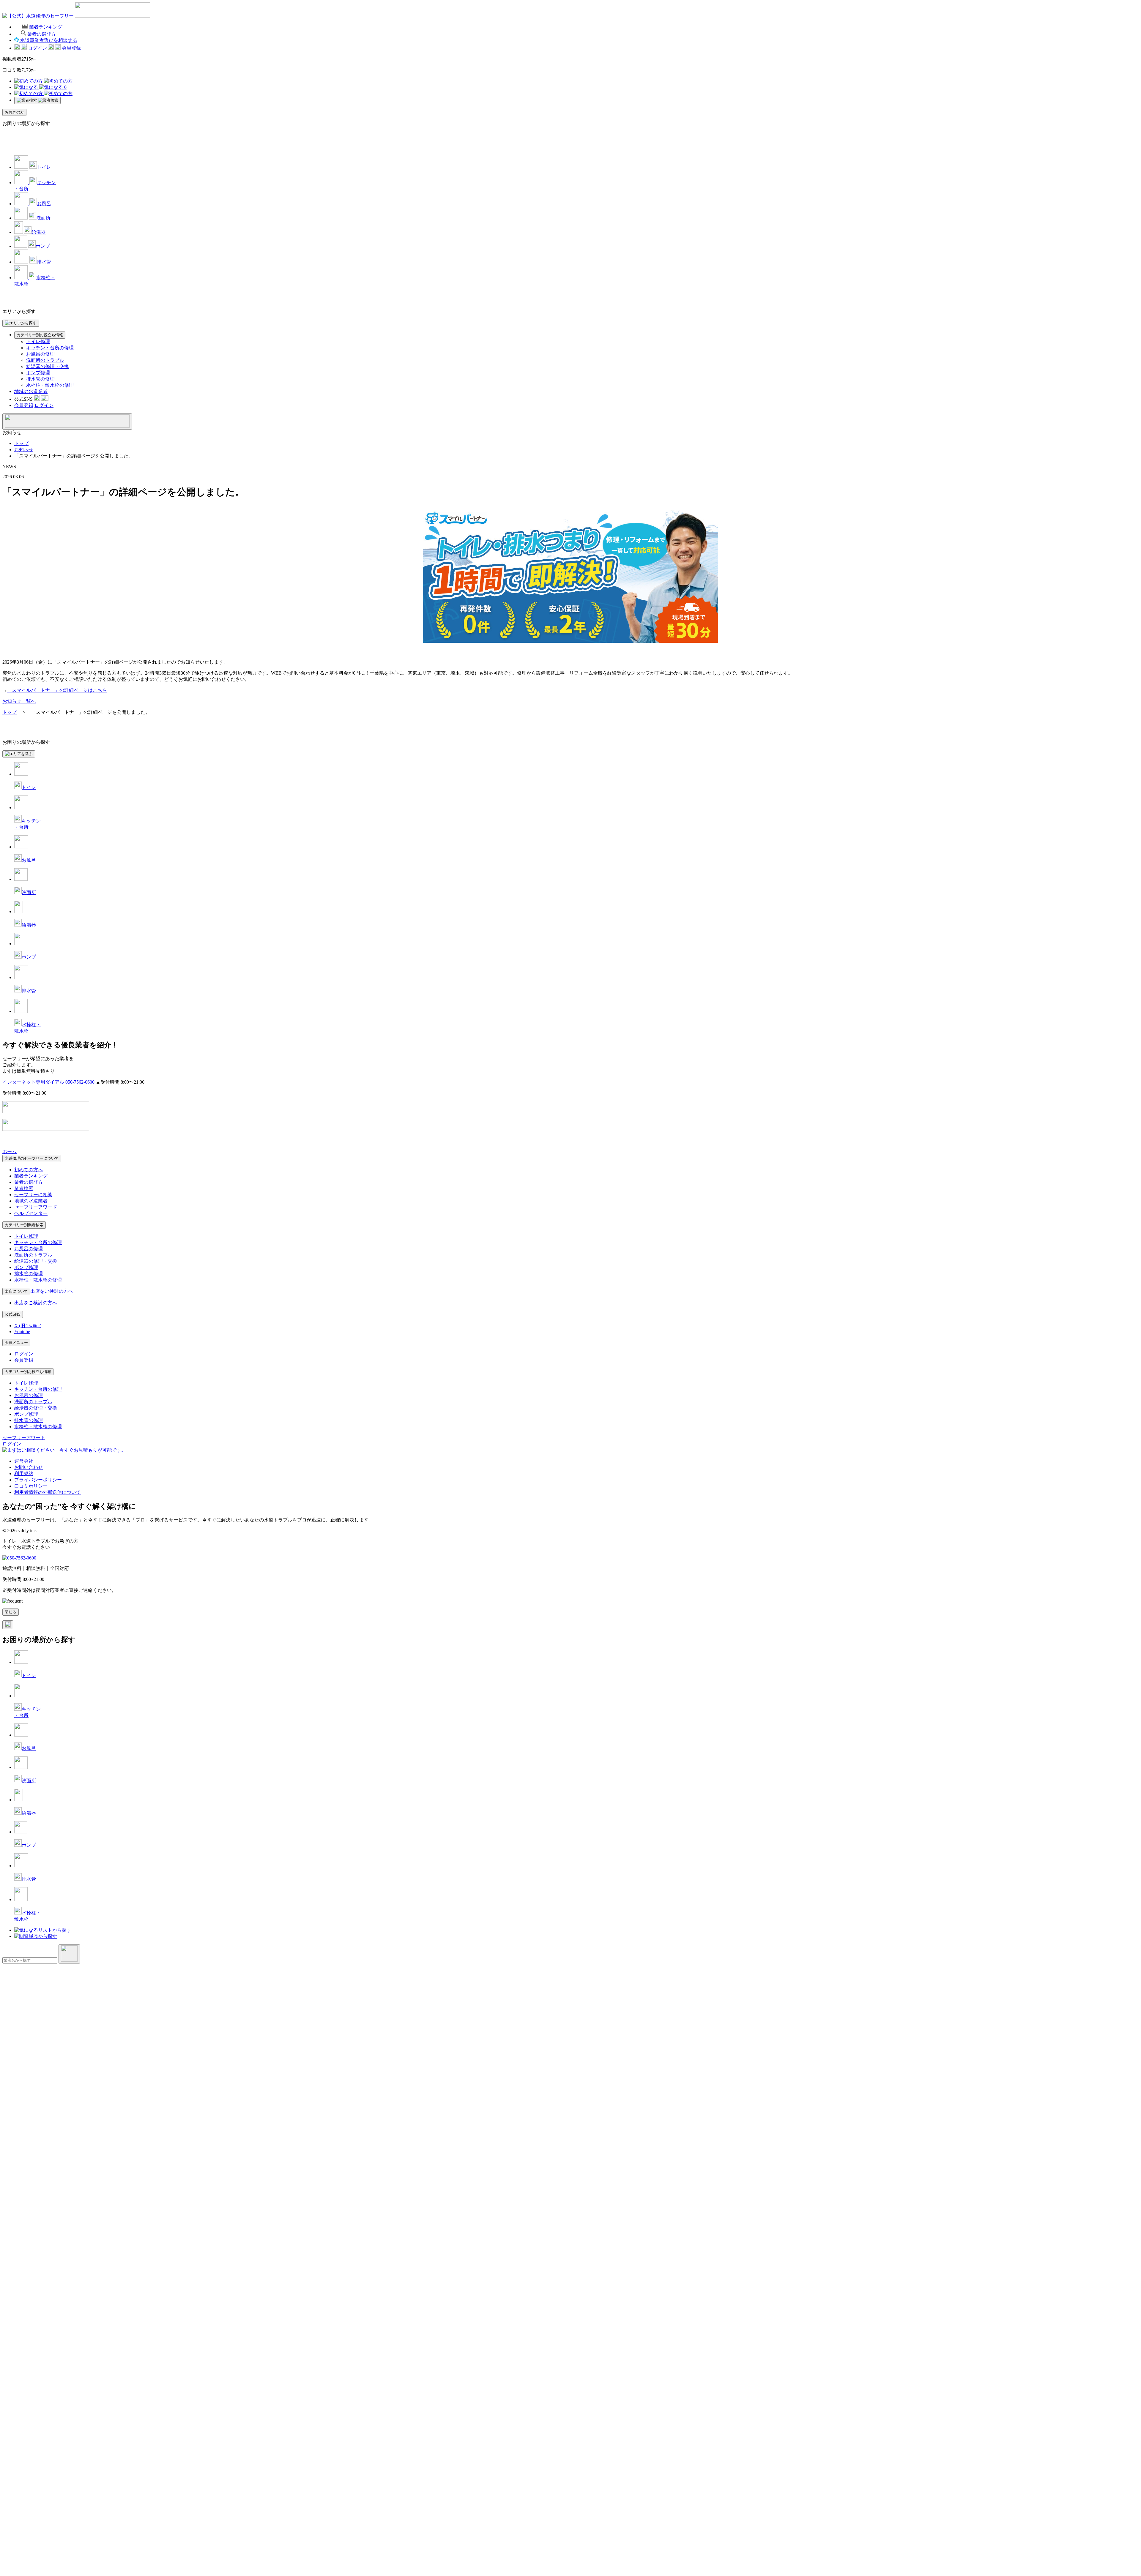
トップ (21, 443)
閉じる (11, 1612)
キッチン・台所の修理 (50, 348)
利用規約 (24, 1474)
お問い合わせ (29, 1467)
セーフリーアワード (36, 1207)
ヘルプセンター (31, 1213)
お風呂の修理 (40, 354)
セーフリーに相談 (33, 1195)
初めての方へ (29, 1170)
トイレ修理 (38, 341)
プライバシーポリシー (38, 1480)
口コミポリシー (31, 1486)
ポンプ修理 (38, 373)
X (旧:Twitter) (28, 1326)
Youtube (22, 1332)
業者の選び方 (29, 1182)
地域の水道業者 (31, 391)
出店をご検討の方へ (36, 1303)
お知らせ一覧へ (19, 701)
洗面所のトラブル (45, 360)
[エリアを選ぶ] (19, 754)
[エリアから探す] (21, 323)
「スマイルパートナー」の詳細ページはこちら (57, 690)
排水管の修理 (40, 379)
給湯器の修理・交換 (48, 366)
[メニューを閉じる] (67, 422)
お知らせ (24, 450)
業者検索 (24, 1188)
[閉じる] (8, 1625)
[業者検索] (37, 100)
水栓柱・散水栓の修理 (50, 385)
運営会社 (24, 1461)
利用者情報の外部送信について (48, 1492)
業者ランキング (31, 1176)
